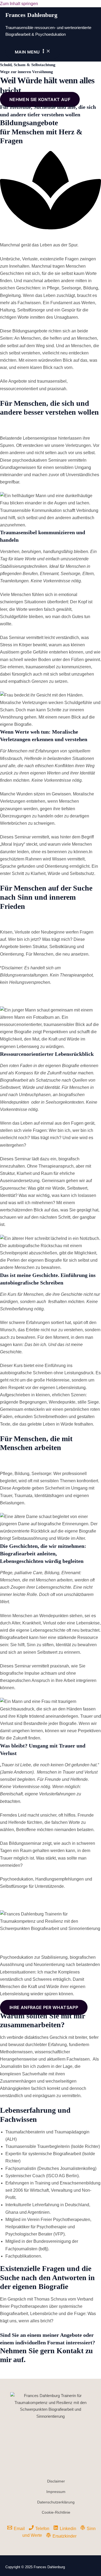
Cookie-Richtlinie (56, 2512)
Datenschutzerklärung (56, 2502)
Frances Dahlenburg (31, 15)
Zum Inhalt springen (19, 4)
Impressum (56, 2492)
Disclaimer (56, 2481)
